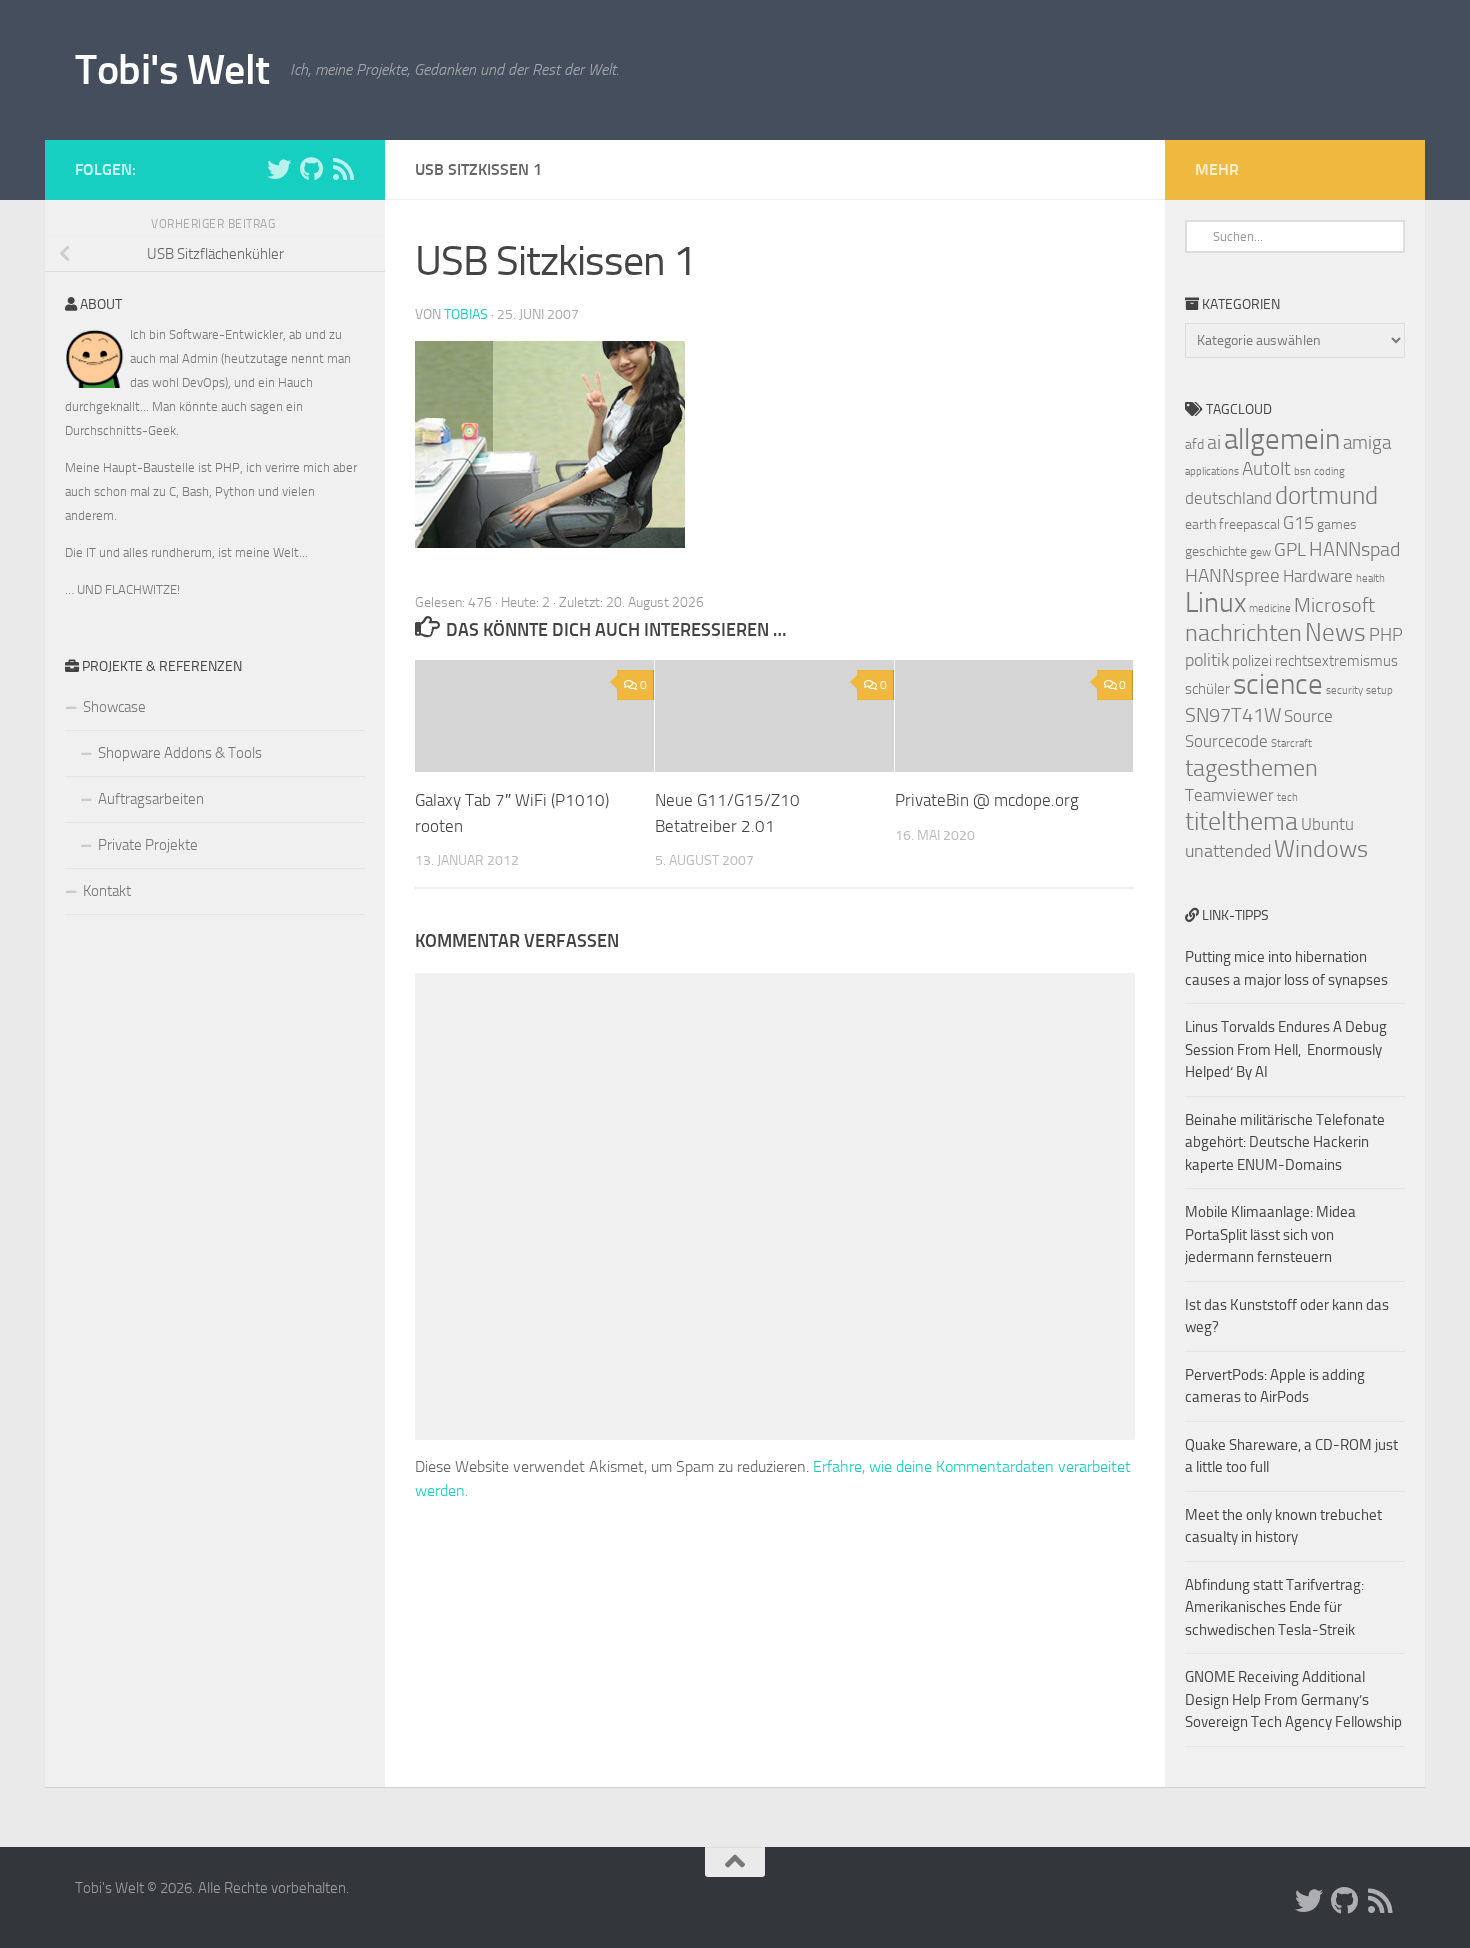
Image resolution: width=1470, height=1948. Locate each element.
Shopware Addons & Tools (180, 753)
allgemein (1282, 439)
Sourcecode (1226, 741)
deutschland (1228, 498)
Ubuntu (1327, 824)
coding (1329, 471)
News (1335, 632)
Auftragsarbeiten (151, 799)
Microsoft (1334, 605)
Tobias (466, 314)
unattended (1228, 851)
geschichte (1216, 551)
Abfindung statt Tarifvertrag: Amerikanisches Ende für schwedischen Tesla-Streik (1274, 1607)
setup (1379, 690)
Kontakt (107, 891)
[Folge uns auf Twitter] (279, 169)
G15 (1298, 523)
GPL (1290, 549)
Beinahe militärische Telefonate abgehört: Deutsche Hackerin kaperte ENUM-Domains (1285, 1142)
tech (1287, 797)
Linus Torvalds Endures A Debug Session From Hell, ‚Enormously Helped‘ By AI (1286, 1049)
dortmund (1326, 495)
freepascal (1249, 524)
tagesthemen (1251, 767)
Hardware (1318, 576)
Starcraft (1291, 743)
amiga (1367, 442)
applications (1212, 471)
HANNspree (1232, 575)
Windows (1321, 849)
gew (1260, 552)
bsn (1302, 471)
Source (1308, 716)
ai (1214, 442)
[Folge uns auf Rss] (343, 169)
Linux (1215, 602)
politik (1207, 660)
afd (1194, 444)
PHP (1386, 635)
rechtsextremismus (1336, 661)
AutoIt (1266, 468)
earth (1200, 524)
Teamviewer (1229, 795)
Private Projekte (148, 845)
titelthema (1241, 821)
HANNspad (1354, 549)
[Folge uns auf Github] (311, 169)
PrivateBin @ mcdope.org (987, 800)
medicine (1270, 608)
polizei (1252, 661)
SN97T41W (1233, 715)
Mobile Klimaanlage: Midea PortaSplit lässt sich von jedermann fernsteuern (1270, 1234)
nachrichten (1243, 632)
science (1278, 684)
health (1370, 578)
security (1344, 690)
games (1337, 524)
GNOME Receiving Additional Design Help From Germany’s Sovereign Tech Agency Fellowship (1293, 1699)
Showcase (114, 707)
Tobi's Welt (172, 70)
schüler (1207, 689)
